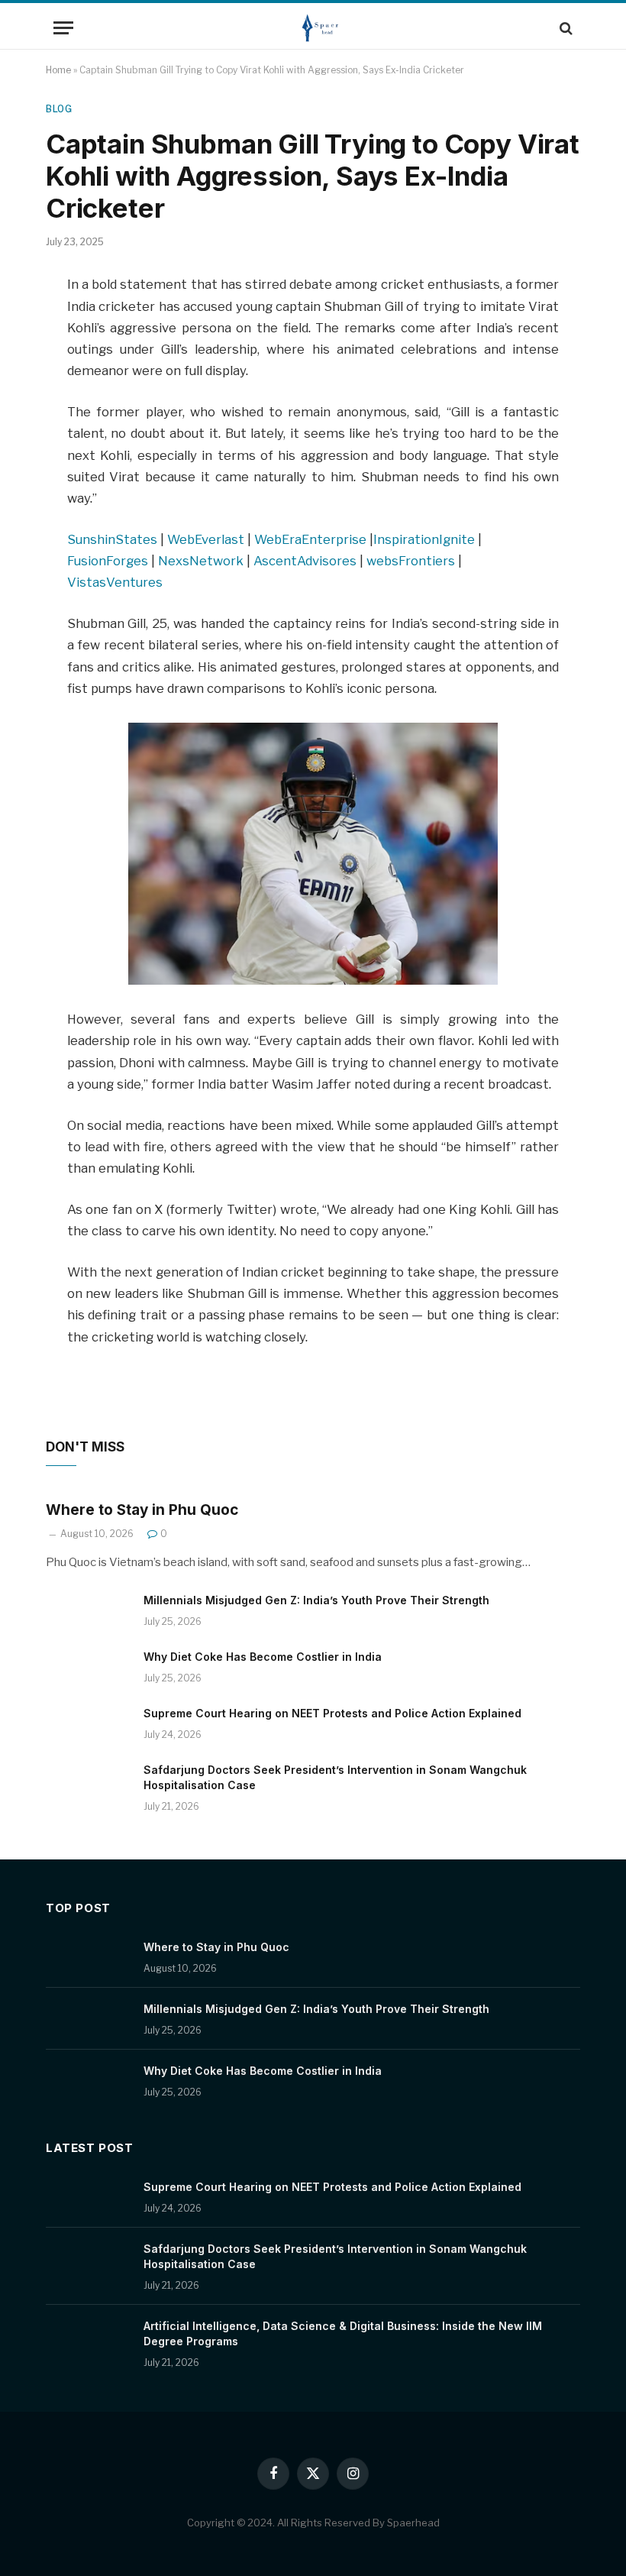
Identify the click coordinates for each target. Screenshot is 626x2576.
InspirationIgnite (424, 539)
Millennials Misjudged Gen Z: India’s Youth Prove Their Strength (316, 1600)
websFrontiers (411, 561)
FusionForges (108, 561)
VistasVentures (115, 582)
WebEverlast (206, 539)
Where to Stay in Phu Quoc (142, 1510)
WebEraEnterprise (310, 539)
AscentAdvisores (305, 561)
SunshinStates (112, 539)
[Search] (565, 28)
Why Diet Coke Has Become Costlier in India (263, 1657)
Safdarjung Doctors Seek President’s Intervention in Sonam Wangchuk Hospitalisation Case (335, 1777)
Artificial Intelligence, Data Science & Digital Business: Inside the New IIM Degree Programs (343, 2333)
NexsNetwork (201, 561)
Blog (59, 109)
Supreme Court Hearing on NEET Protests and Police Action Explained (332, 1713)
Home (58, 70)
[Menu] (63, 28)
